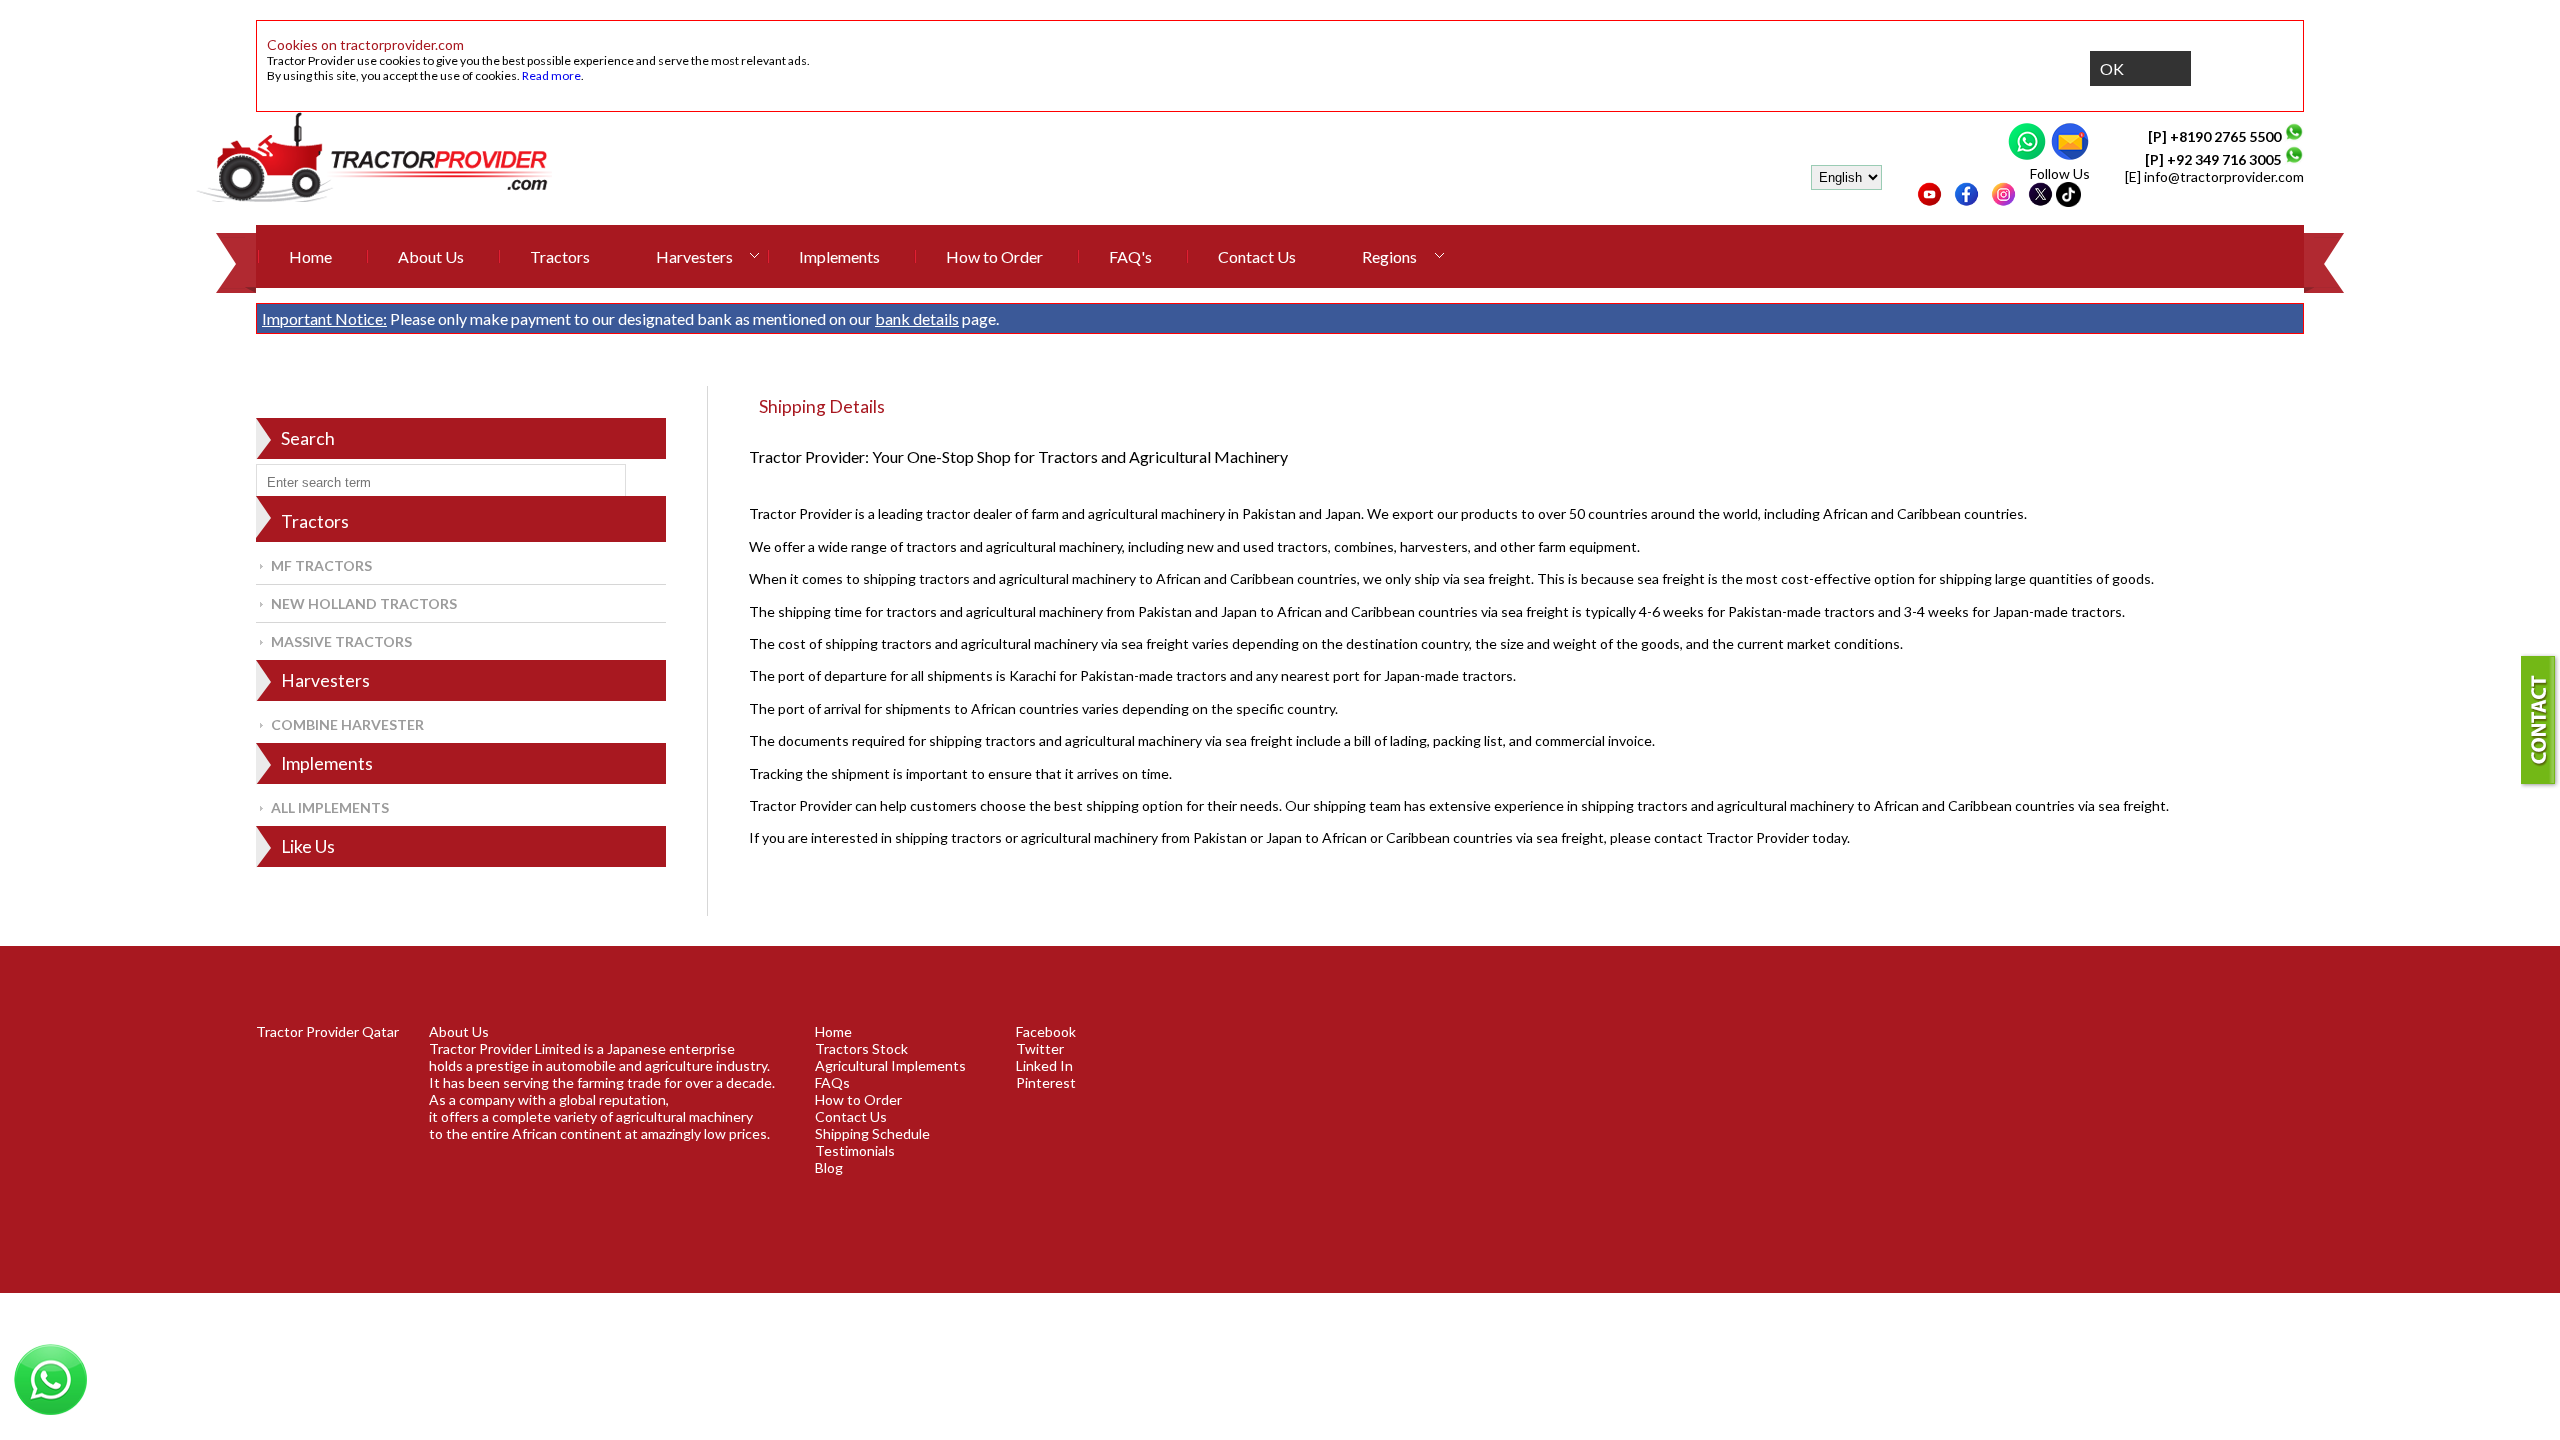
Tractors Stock (861, 1048)
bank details (917, 318)
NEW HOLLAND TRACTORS (364, 603)
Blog (829, 1167)
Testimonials (855, 1150)
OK (2112, 68)
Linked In (1044, 1065)
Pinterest (1046, 1082)
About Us (431, 256)
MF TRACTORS (321, 565)
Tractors (560, 256)
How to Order (994, 256)
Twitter (1040, 1048)
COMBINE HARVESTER (347, 724)
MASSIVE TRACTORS (341, 641)
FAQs (832, 1082)
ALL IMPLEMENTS (330, 807)
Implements (839, 256)
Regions (1389, 256)
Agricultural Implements (890, 1065)
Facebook (1046, 1031)
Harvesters (694, 256)
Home (310, 256)
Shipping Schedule (872, 1133)
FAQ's (1130, 256)
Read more (551, 75)
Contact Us (1257, 256)
